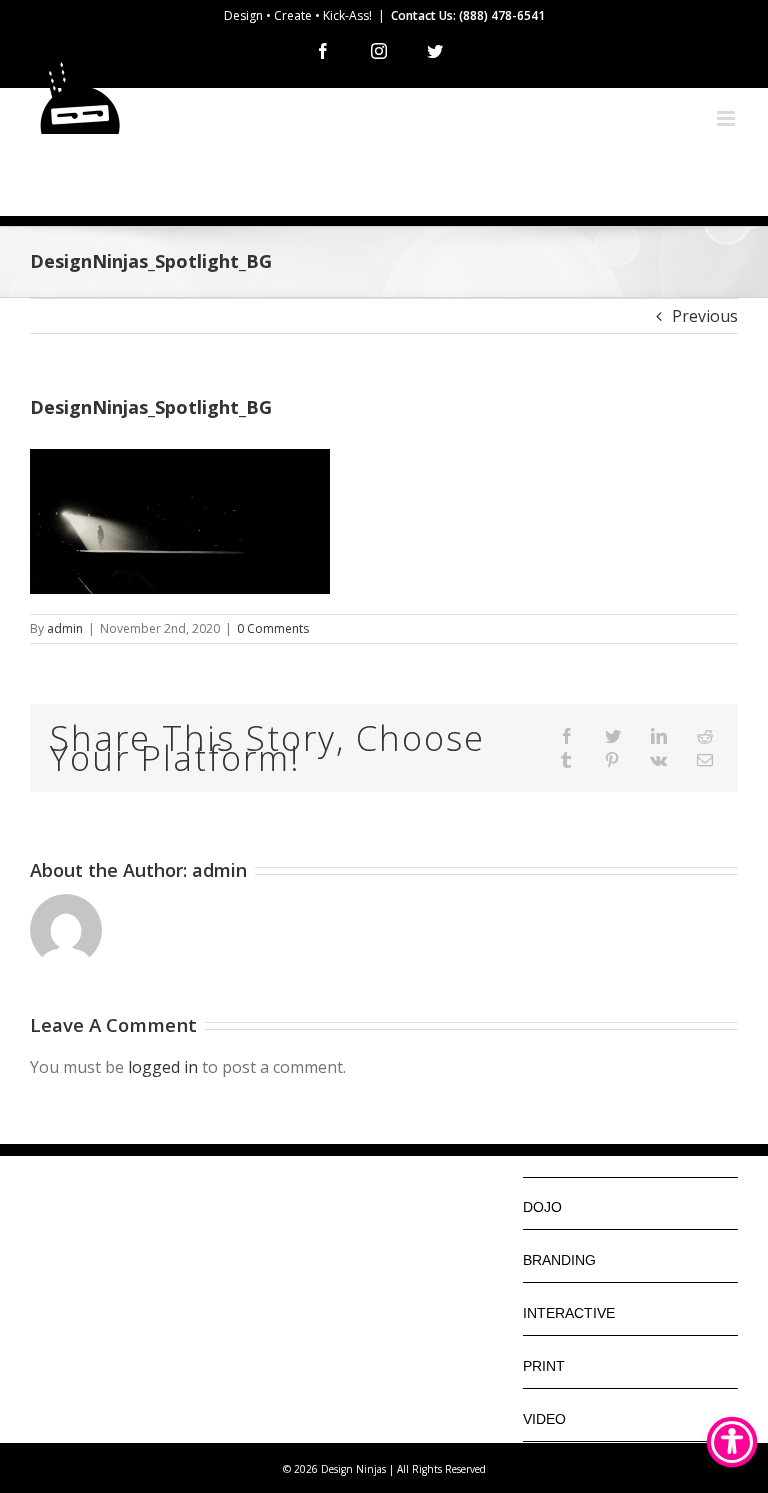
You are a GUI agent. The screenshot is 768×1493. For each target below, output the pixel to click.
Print (544, 1366)
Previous (705, 316)
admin (65, 628)
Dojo (542, 1207)
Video (544, 1419)
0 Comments (273, 628)
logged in (163, 1067)
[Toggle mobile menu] (727, 118)
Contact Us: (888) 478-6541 (468, 15)
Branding (559, 1260)
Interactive (569, 1313)
